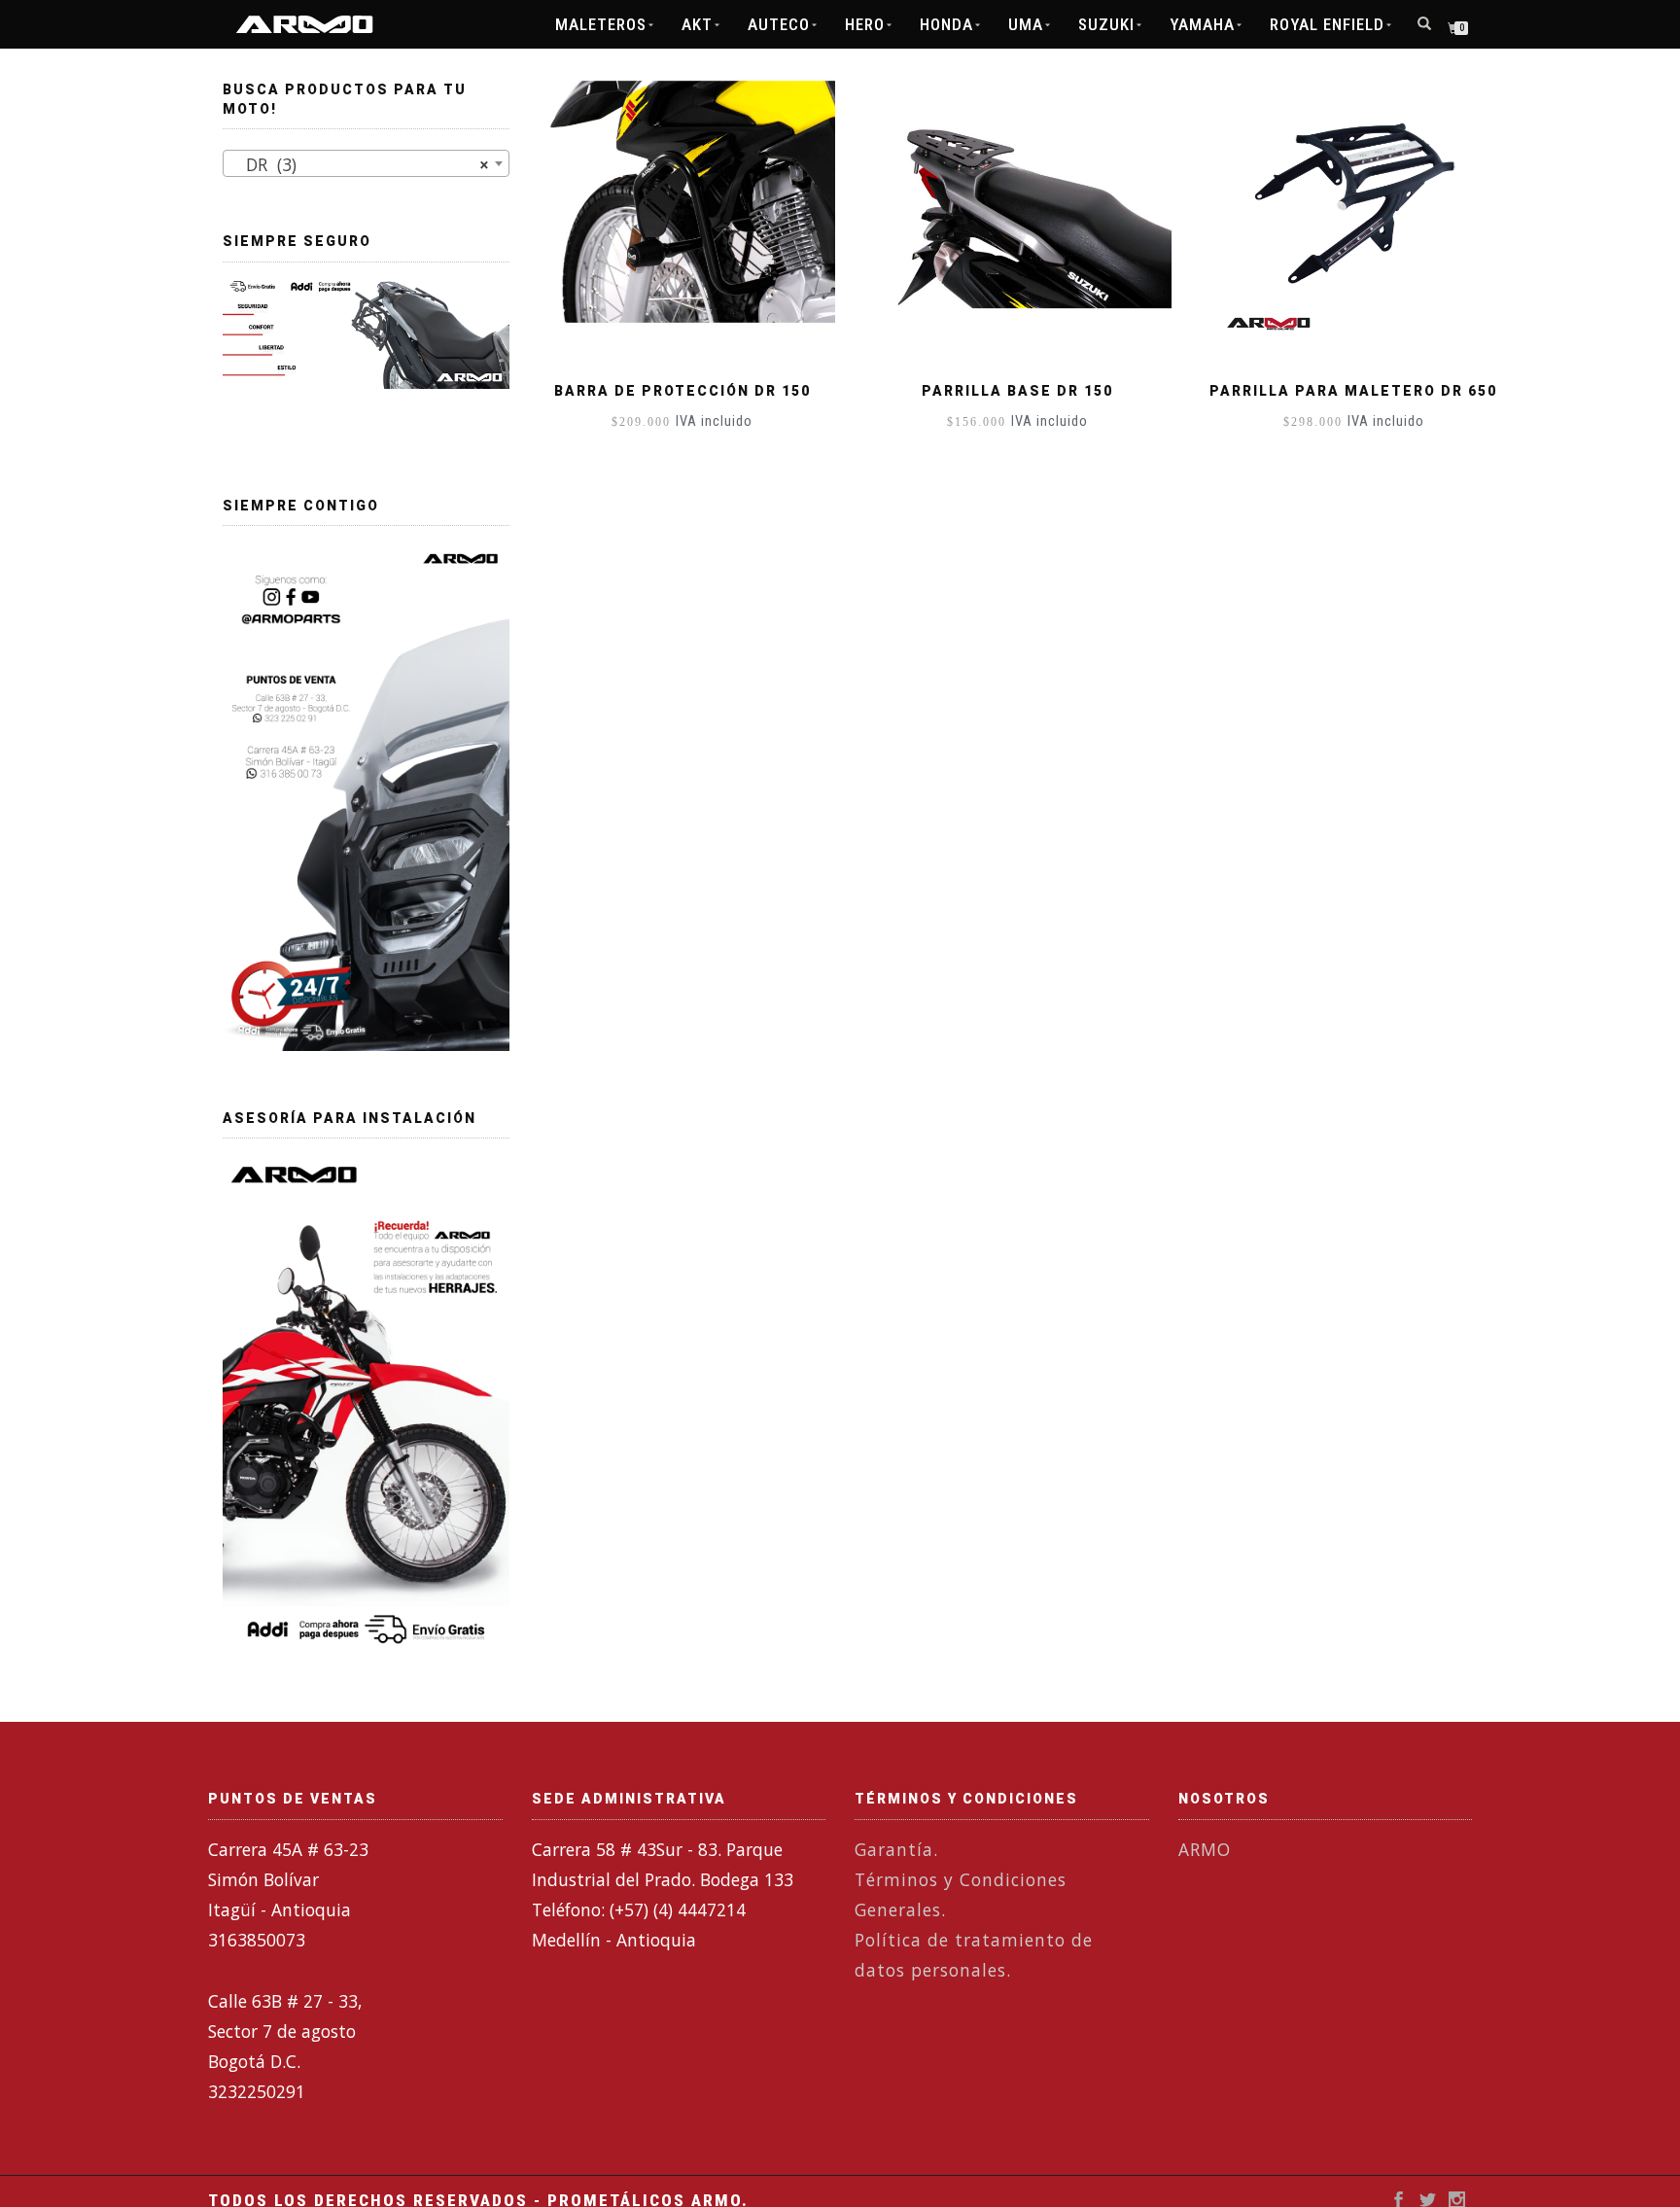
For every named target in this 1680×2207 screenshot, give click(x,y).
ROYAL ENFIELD (1327, 24)
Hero (865, 24)
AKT (697, 24)
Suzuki (1106, 24)
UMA (1026, 24)
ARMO (1205, 1849)
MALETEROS (601, 24)
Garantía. (896, 1849)
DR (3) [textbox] (360, 164)
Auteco (779, 24)
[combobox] (366, 163)
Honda (946, 24)
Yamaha (1202, 24)
